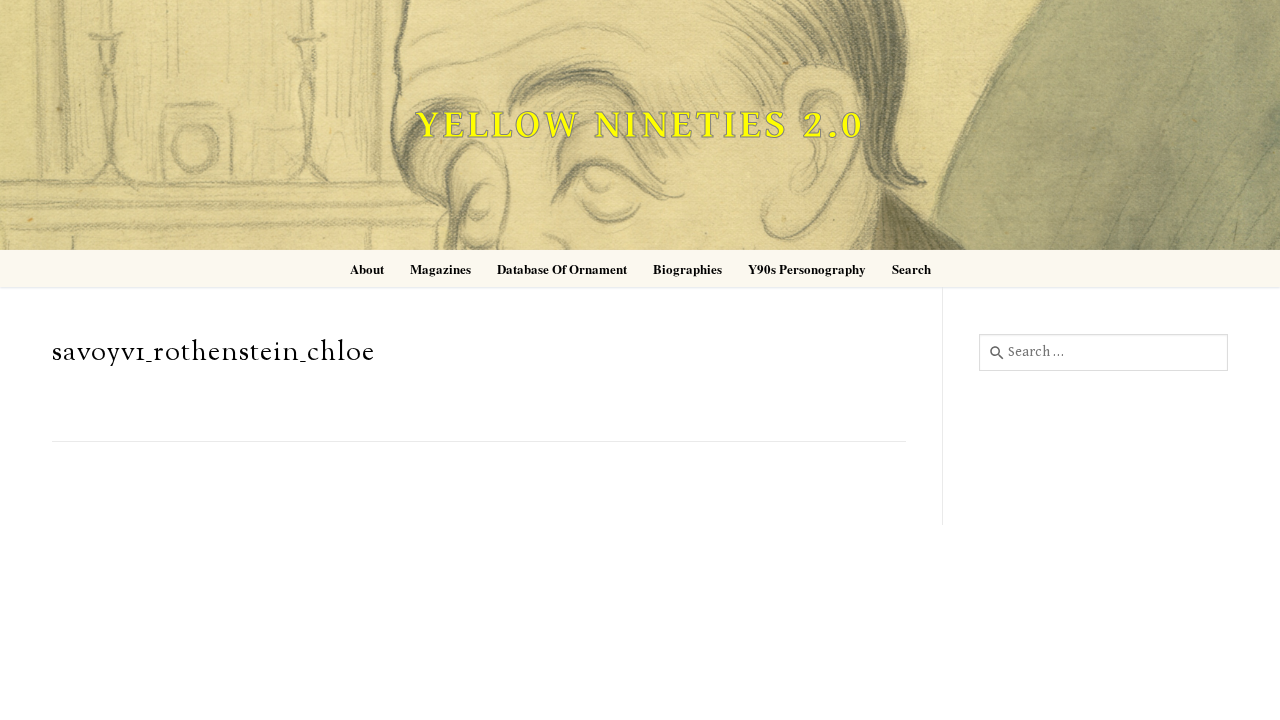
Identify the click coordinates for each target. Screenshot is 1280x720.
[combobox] (1103, 352)
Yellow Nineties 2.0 (640, 125)
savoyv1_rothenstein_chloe (213, 353)
